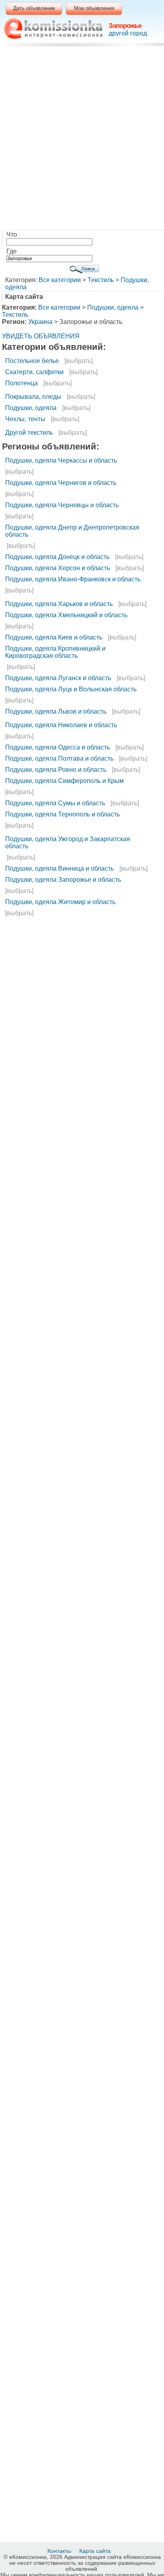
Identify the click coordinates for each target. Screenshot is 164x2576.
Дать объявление (34, 8)
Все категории (60, 280)
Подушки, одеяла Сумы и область (55, 803)
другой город (128, 33)
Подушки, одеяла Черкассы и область (61, 460)
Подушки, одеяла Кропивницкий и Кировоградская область (55, 652)
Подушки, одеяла (113, 307)
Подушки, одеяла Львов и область (56, 711)
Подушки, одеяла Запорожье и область (63, 880)
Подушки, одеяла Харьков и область (59, 604)
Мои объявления (94, 8)
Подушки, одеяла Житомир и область (60, 902)
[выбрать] (79, 361)
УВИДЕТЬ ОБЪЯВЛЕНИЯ (41, 336)
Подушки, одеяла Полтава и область (59, 758)
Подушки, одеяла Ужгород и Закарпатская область (68, 843)
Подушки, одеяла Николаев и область (61, 725)
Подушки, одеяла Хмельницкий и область (66, 615)
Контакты (60, 2551)
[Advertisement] (82, 140)
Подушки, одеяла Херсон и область (58, 568)
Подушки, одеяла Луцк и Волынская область (71, 689)
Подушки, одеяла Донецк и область (57, 557)
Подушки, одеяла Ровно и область (56, 770)
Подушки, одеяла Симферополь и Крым (64, 781)
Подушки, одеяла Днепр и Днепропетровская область (72, 531)
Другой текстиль (29, 433)
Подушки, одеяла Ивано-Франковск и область (73, 579)
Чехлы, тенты (25, 419)
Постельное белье (32, 361)
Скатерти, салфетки (34, 372)
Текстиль (101, 280)
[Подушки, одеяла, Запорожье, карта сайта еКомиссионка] (53, 28)
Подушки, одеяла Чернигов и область (61, 483)
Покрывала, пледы (33, 397)
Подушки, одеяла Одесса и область (58, 747)
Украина (40, 322)
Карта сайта (96, 2551)
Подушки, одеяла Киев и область (54, 637)
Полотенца (21, 383)
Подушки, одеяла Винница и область (60, 868)
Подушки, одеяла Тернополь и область (62, 814)
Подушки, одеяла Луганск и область (58, 678)
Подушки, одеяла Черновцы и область (62, 505)
